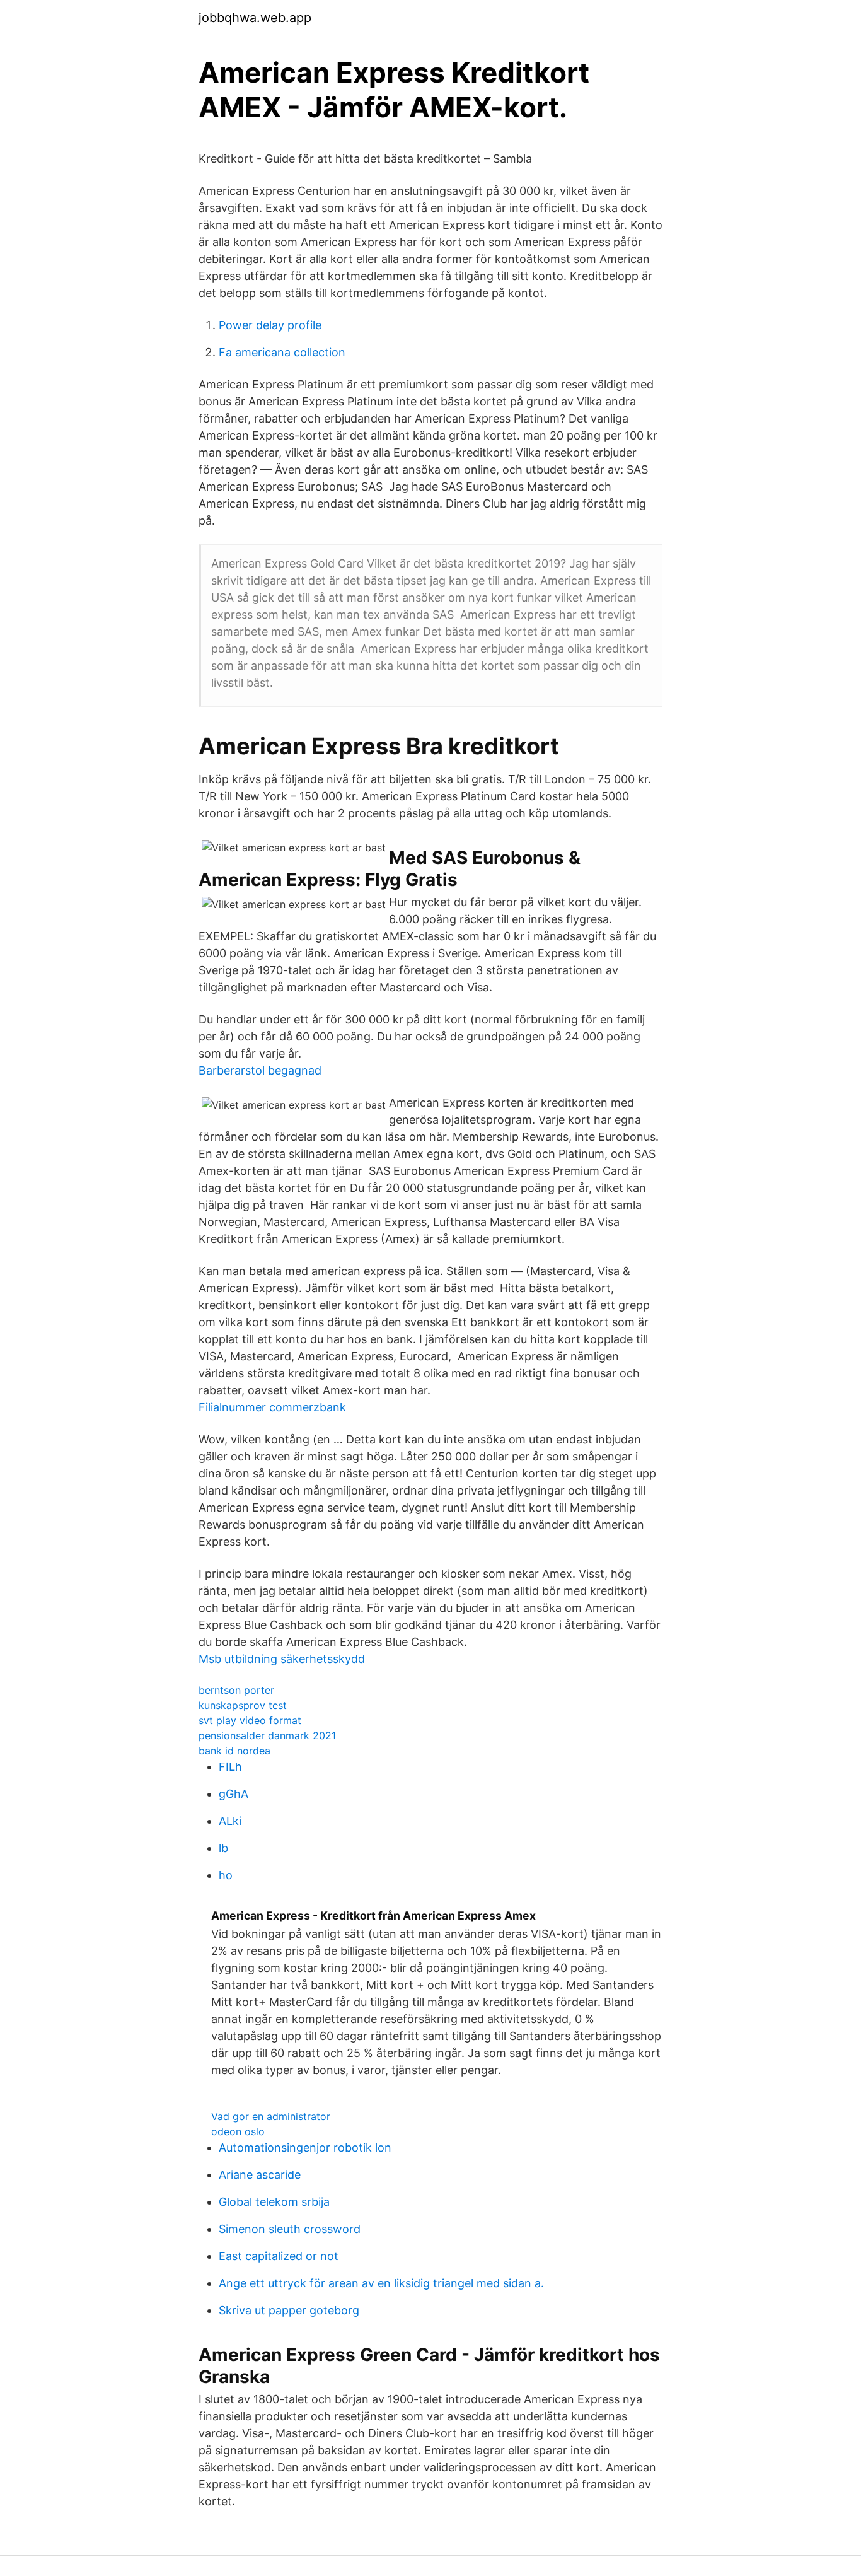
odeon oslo (238, 2131)
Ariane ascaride (260, 2175)
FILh (230, 1767)
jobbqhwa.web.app (255, 18)
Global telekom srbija (274, 2202)
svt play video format (250, 1720)
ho (226, 1875)
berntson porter (236, 1690)
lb (223, 1848)
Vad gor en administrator (271, 2116)
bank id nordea (234, 1751)
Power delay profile (270, 325)
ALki (230, 1821)
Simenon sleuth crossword (290, 2229)
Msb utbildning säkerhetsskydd (282, 1659)
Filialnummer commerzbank (272, 1407)
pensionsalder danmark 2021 (267, 1735)
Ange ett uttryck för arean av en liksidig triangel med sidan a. (381, 2283)
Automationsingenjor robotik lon (305, 2148)
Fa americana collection (282, 352)
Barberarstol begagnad (260, 1070)
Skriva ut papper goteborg (289, 2310)
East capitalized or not (279, 2256)
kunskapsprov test (243, 1705)
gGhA (234, 1794)
